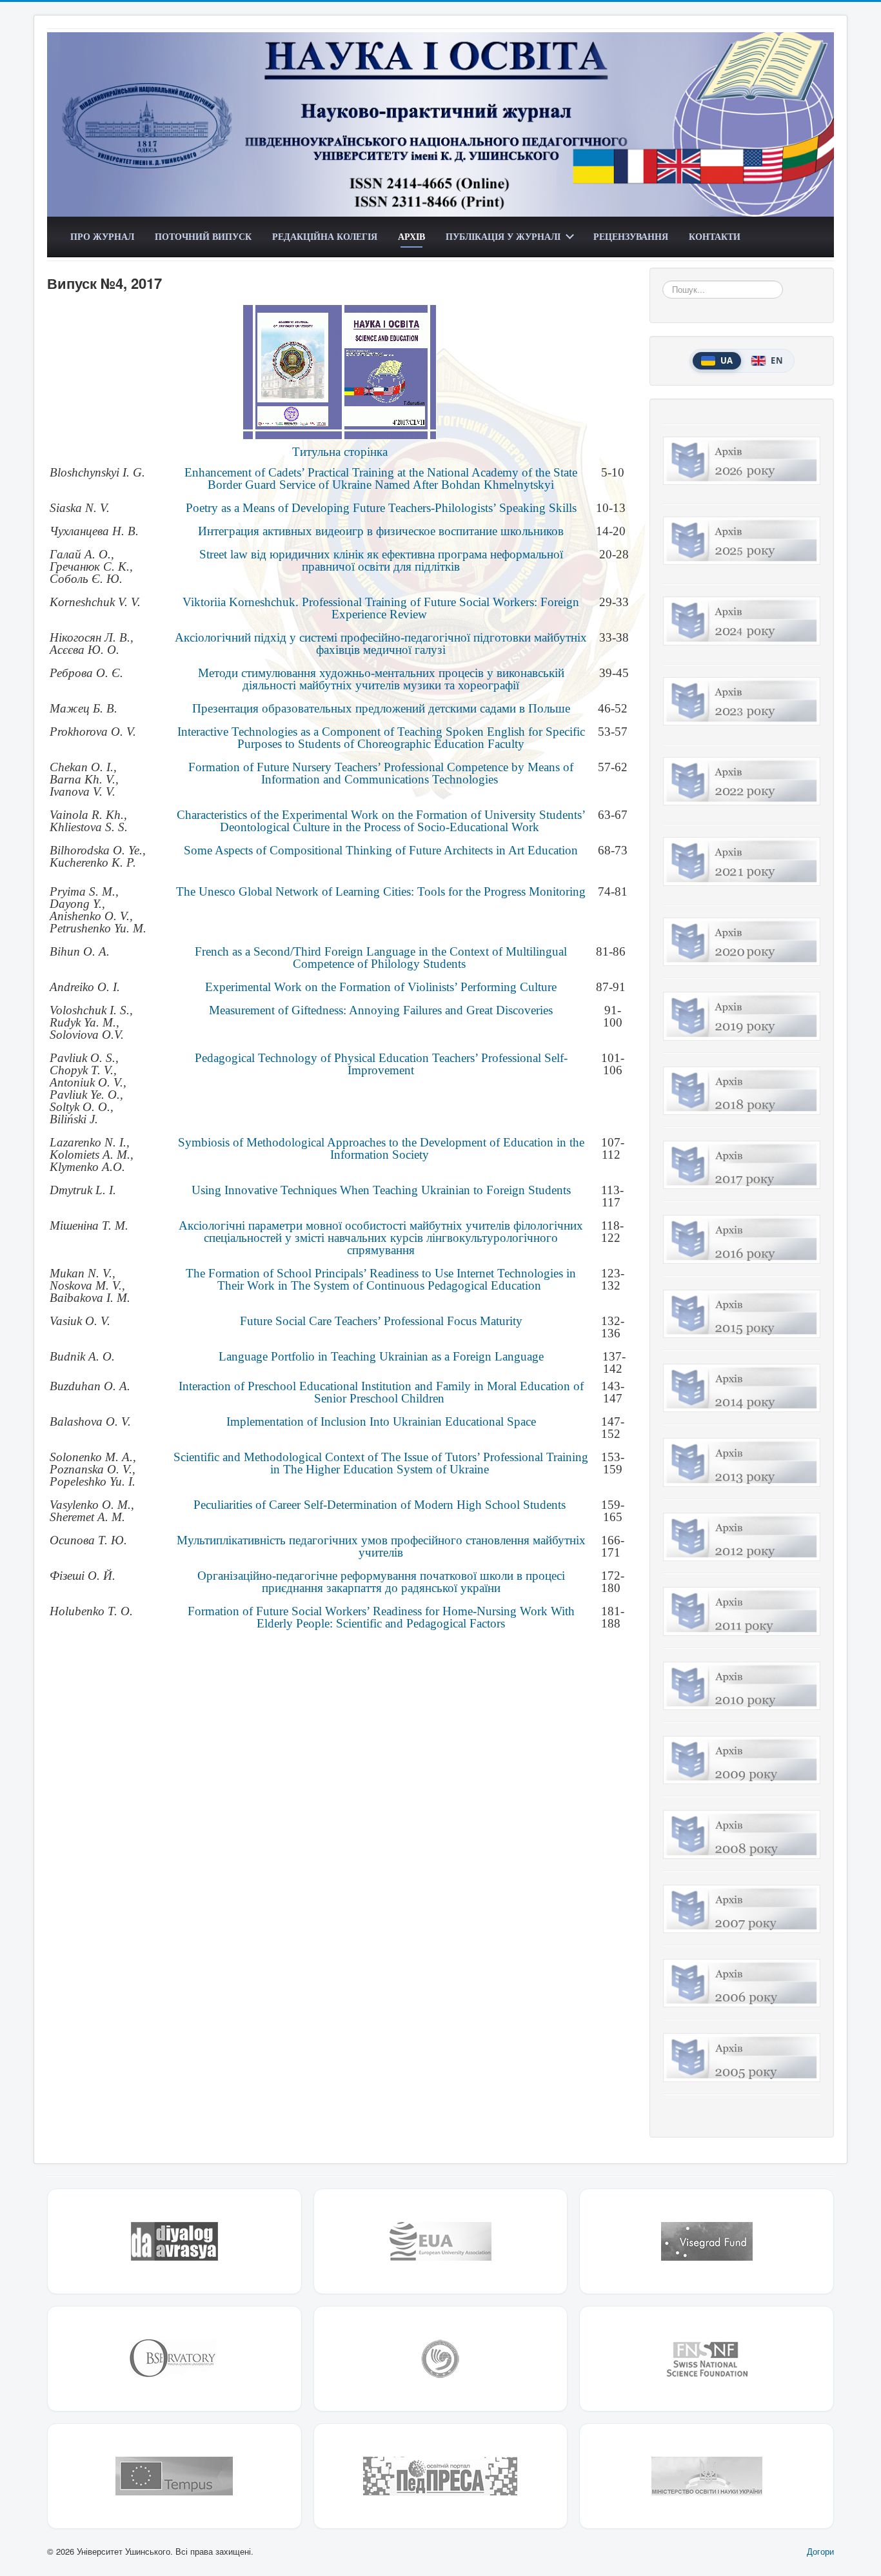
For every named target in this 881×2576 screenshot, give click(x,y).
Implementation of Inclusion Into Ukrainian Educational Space (381, 1421)
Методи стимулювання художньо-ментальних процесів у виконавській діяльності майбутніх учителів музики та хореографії (381, 679)
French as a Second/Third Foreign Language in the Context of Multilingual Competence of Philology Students (381, 958)
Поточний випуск (203, 236)
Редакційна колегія (325, 236)
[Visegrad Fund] (707, 2241)
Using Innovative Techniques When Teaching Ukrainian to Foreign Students (381, 1190)
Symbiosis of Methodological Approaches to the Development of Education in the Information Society (381, 1148)
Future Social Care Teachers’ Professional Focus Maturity (381, 1321)
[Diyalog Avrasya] (174, 2241)
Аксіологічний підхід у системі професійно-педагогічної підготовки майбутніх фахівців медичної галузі (381, 644)
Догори (820, 2551)
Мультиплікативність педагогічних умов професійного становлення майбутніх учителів (381, 1546)
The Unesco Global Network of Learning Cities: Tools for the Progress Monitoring (381, 891)
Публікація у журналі (503, 236)
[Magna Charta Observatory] (174, 2359)
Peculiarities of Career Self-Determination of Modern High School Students (380, 1505)
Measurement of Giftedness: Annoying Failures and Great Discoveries (381, 1010)
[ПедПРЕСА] (441, 2476)
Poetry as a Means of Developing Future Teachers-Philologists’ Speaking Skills (381, 508)
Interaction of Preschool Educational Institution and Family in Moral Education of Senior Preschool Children (381, 1392)
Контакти (715, 236)
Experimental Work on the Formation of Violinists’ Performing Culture (381, 987)
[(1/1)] (340, 372)
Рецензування (631, 236)
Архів (411, 236)
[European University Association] (441, 2241)
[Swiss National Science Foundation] (707, 2359)
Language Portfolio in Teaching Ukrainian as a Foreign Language (381, 1356)
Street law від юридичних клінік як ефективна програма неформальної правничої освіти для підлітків (381, 560)
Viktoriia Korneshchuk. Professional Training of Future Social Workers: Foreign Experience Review (381, 608)
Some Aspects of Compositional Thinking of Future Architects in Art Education (381, 850)
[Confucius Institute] (441, 2359)
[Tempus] (174, 2476)
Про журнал (102, 236)
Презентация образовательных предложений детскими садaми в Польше (381, 708)
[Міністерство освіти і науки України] (707, 2476)
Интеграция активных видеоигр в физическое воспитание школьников (381, 531)
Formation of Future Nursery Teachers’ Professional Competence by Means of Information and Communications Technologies (381, 773)
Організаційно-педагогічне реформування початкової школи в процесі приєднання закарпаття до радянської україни (381, 1582)
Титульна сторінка (340, 452)
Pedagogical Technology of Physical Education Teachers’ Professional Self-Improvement (381, 1064)
